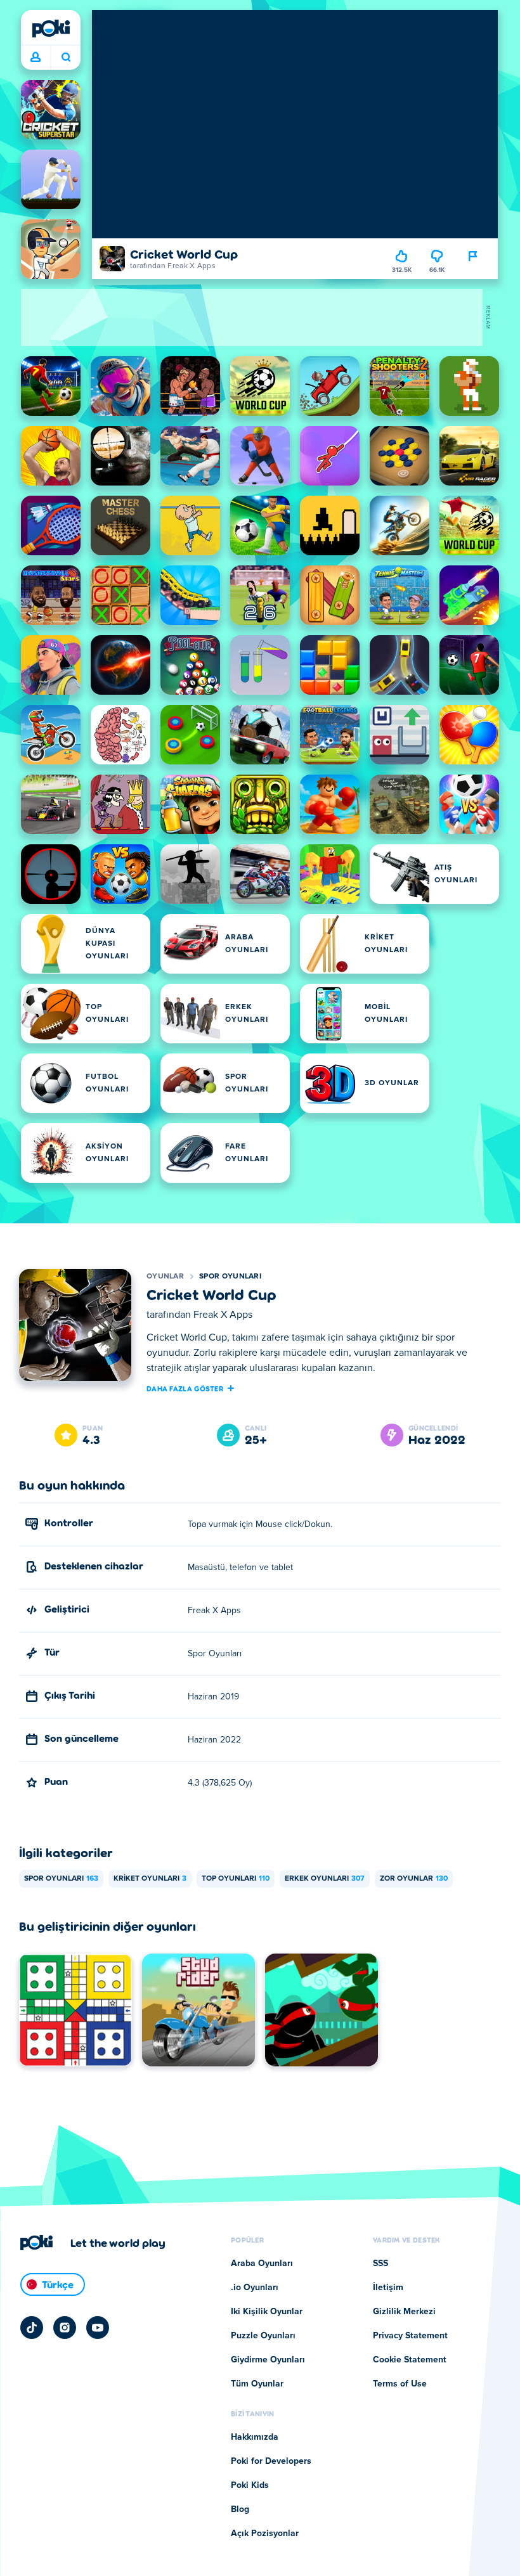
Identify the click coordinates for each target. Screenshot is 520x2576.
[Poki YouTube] (98, 2328)
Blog (240, 2509)
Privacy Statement (410, 2336)
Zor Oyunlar (414, 1879)
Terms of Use (400, 2384)
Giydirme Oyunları (268, 2360)
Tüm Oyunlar (257, 2384)
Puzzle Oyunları (263, 2336)
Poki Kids (250, 2485)
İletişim (388, 2288)
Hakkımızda (255, 2437)
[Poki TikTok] (32, 2328)
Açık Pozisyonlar (265, 2534)
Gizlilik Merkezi (404, 2312)
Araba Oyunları (262, 2264)
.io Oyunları (255, 2288)
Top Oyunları (236, 1879)
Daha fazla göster (185, 1388)
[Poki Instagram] (65, 2328)
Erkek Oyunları (325, 1879)
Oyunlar (165, 1277)
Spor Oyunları (230, 1277)
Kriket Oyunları (150, 1879)
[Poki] (51, 29)
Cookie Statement (410, 2360)
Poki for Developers (271, 2461)
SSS (380, 2264)
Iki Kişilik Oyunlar (267, 2312)
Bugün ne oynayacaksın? (66, 58)
